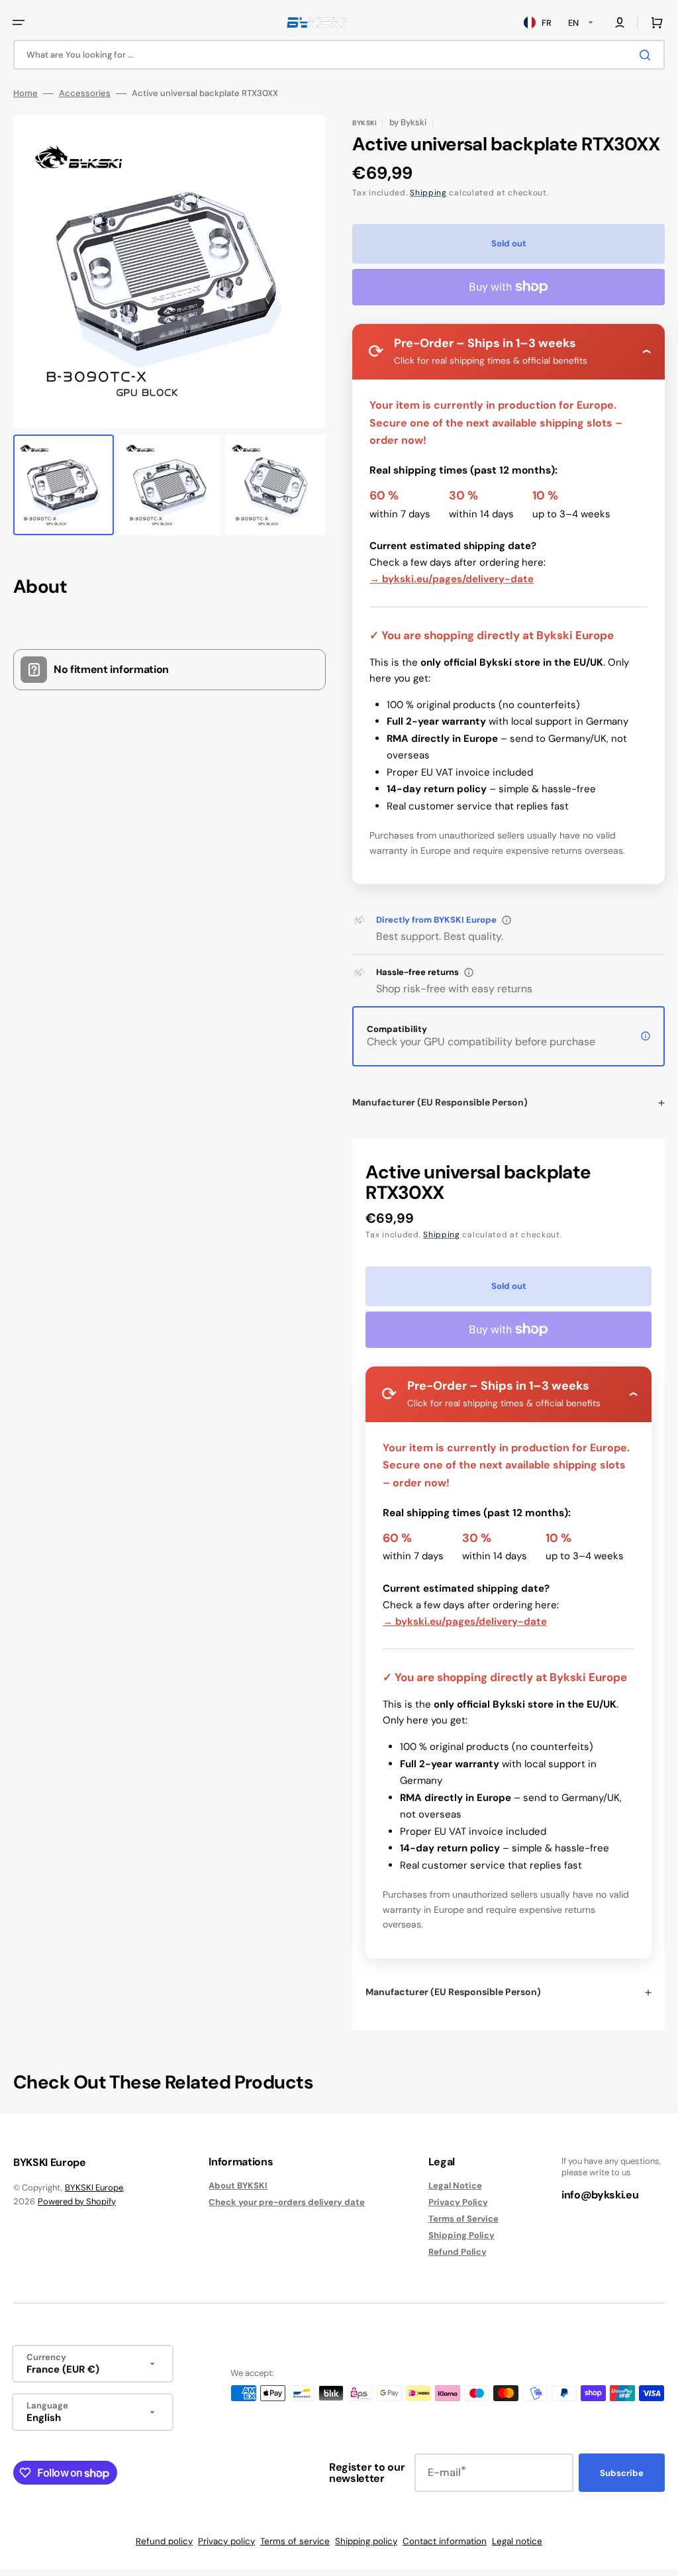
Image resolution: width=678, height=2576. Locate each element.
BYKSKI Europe (94, 2188)
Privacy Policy (458, 2202)
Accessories (85, 93)
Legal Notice (455, 2186)
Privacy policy (226, 2541)
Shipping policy (366, 2541)
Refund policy (164, 2541)
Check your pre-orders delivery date (287, 2202)
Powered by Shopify (77, 2201)
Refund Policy (458, 2252)
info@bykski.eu (600, 2195)
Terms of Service (463, 2219)
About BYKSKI (238, 2186)
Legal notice (517, 2541)
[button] (19, 23)
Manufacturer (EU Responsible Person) (440, 1102)
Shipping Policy (461, 2235)
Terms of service (295, 2541)
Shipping (428, 193)
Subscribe (622, 2473)
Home (25, 93)
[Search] (648, 55)
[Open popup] (507, 920)
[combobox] (339, 55)
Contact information (445, 2541)
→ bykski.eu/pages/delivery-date (452, 579)
